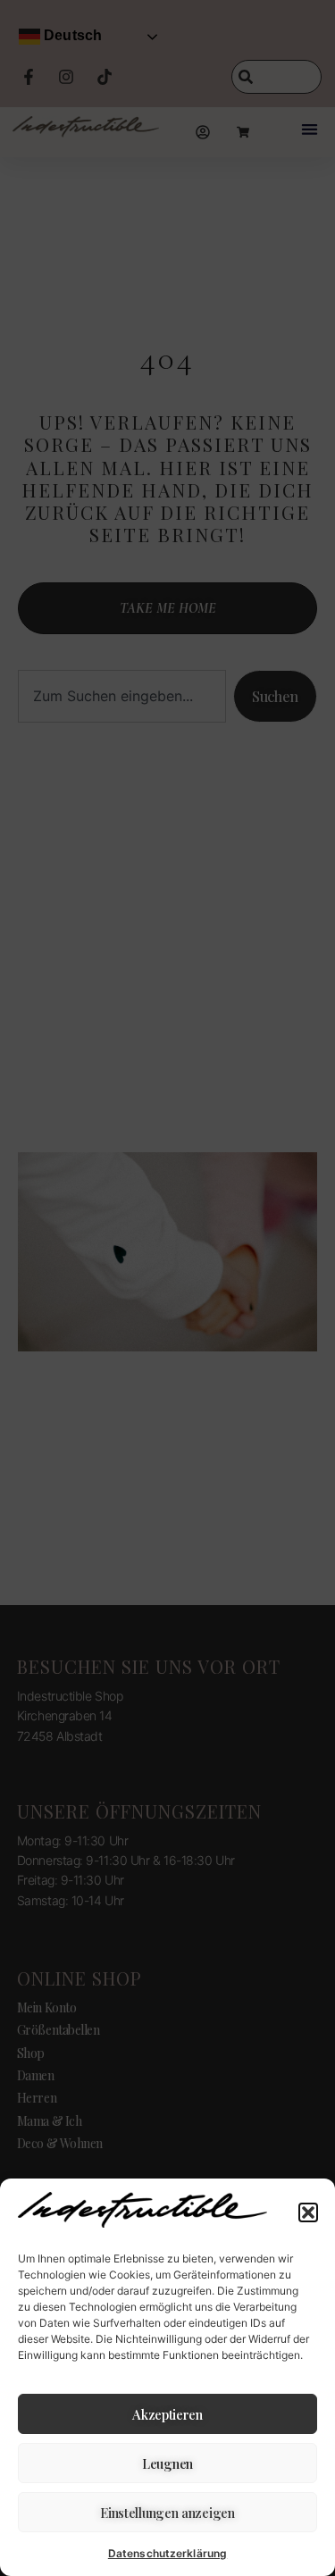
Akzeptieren (167, 2414)
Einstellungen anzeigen (167, 2513)
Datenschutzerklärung (167, 2553)
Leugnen (167, 2463)
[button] (308, 2212)
